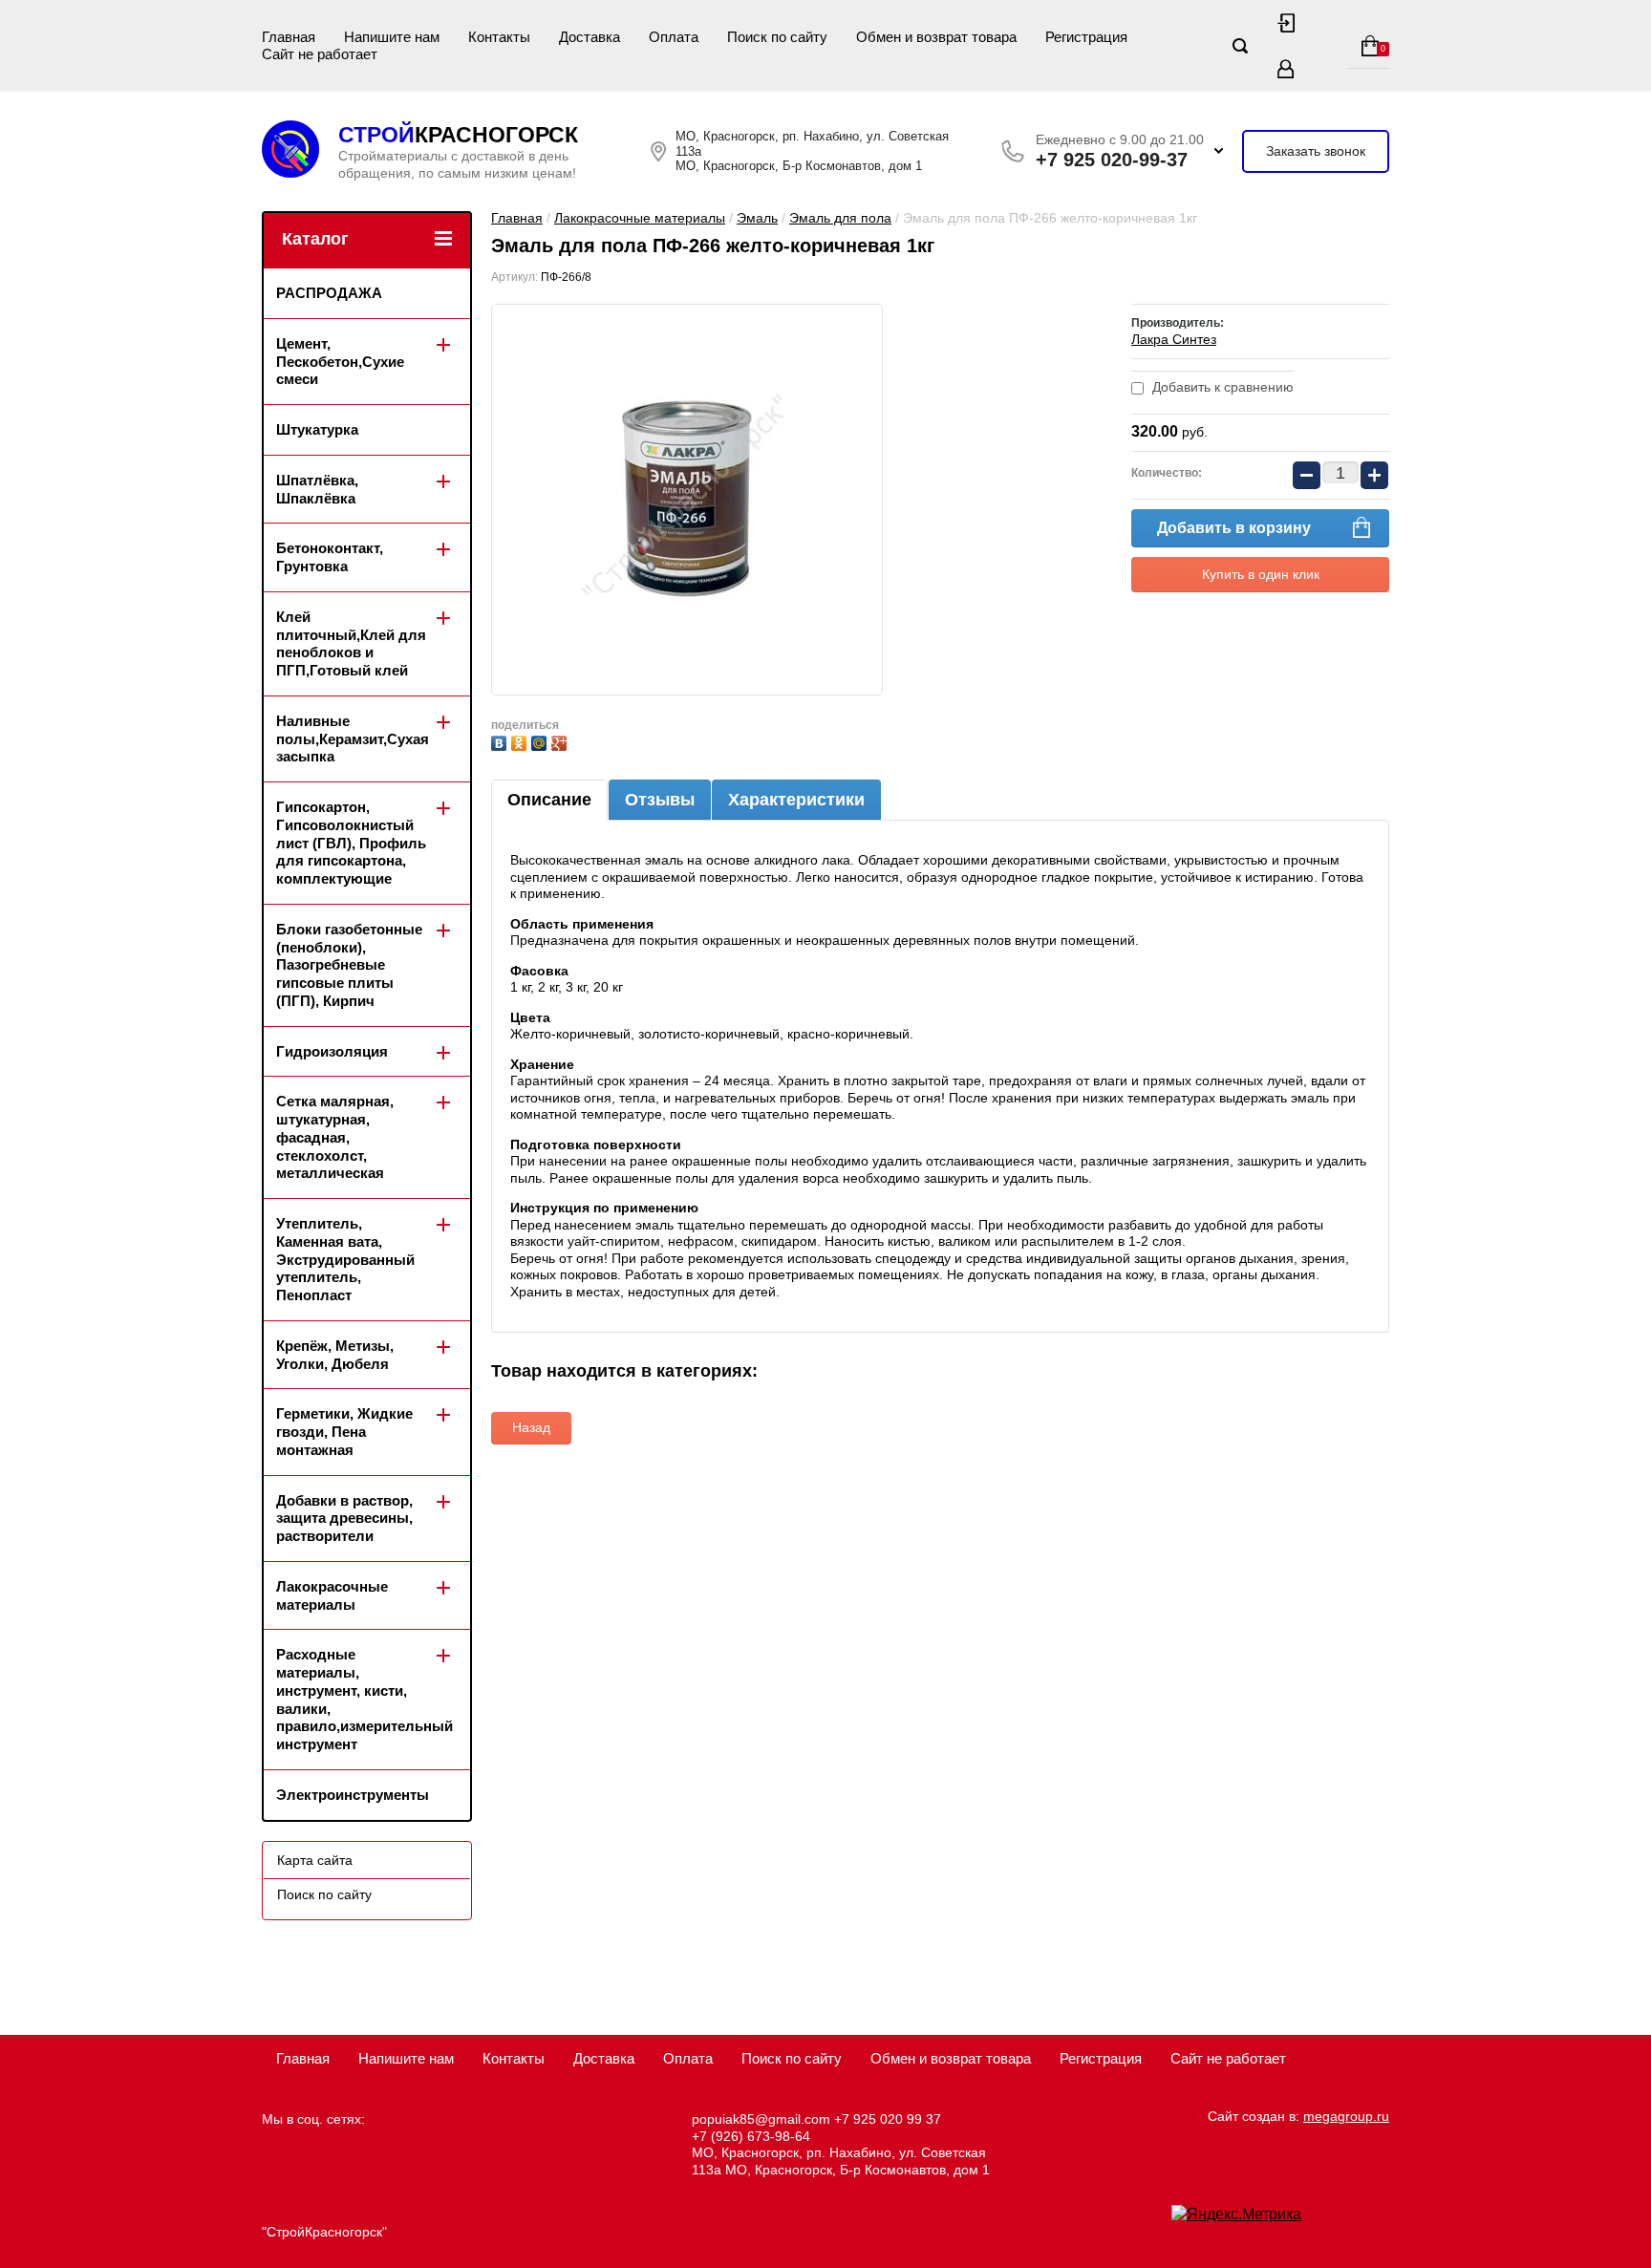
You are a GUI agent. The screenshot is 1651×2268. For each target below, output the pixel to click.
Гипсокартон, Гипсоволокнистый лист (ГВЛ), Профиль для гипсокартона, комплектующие (351, 843)
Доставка (590, 37)
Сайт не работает (320, 54)
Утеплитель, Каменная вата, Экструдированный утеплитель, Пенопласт (345, 1259)
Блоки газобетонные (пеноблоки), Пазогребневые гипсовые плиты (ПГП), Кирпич (349, 965)
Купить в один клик (1261, 574)
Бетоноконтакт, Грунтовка (330, 557)
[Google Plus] (561, 741)
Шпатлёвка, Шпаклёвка (317, 489)
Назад (531, 1427)
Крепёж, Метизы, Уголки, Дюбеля (335, 1355)
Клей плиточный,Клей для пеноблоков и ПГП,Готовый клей (351, 643)
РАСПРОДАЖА (329, 293)
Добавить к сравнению (1221, 387)
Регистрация (1086, 37)
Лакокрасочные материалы (640, 218)
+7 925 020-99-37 (1112, 160)
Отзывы (660, 800)
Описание (549, 800)
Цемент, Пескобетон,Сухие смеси (340, 362)
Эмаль (757, 218)
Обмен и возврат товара (936, 37)
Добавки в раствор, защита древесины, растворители (344, 1519)
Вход (1286, 23)
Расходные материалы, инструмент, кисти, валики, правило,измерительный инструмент (365, 1699)
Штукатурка (317, 429)
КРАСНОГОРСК (458, 135)
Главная (289, 37)
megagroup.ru (1346, 2116)
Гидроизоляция (332, 1051)
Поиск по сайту (777, 37)
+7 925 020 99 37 (888, 2119)
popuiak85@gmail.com (761, 2119)
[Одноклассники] (521, 741)
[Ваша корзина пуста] (1368, 46)
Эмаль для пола (840, 218)
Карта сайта (315, 1860)
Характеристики (796, 800)
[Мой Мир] (541, 741)
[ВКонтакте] (501, 741)
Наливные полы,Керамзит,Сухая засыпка (353, 739)
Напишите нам (392, 37)
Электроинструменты (353, 1795)
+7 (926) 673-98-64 (751, 2136)
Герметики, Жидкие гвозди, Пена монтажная (344, 1432)
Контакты (499, 37)
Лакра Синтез (1174, 339)
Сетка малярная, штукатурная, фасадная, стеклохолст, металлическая (335, 1137)
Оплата (674, 37)
